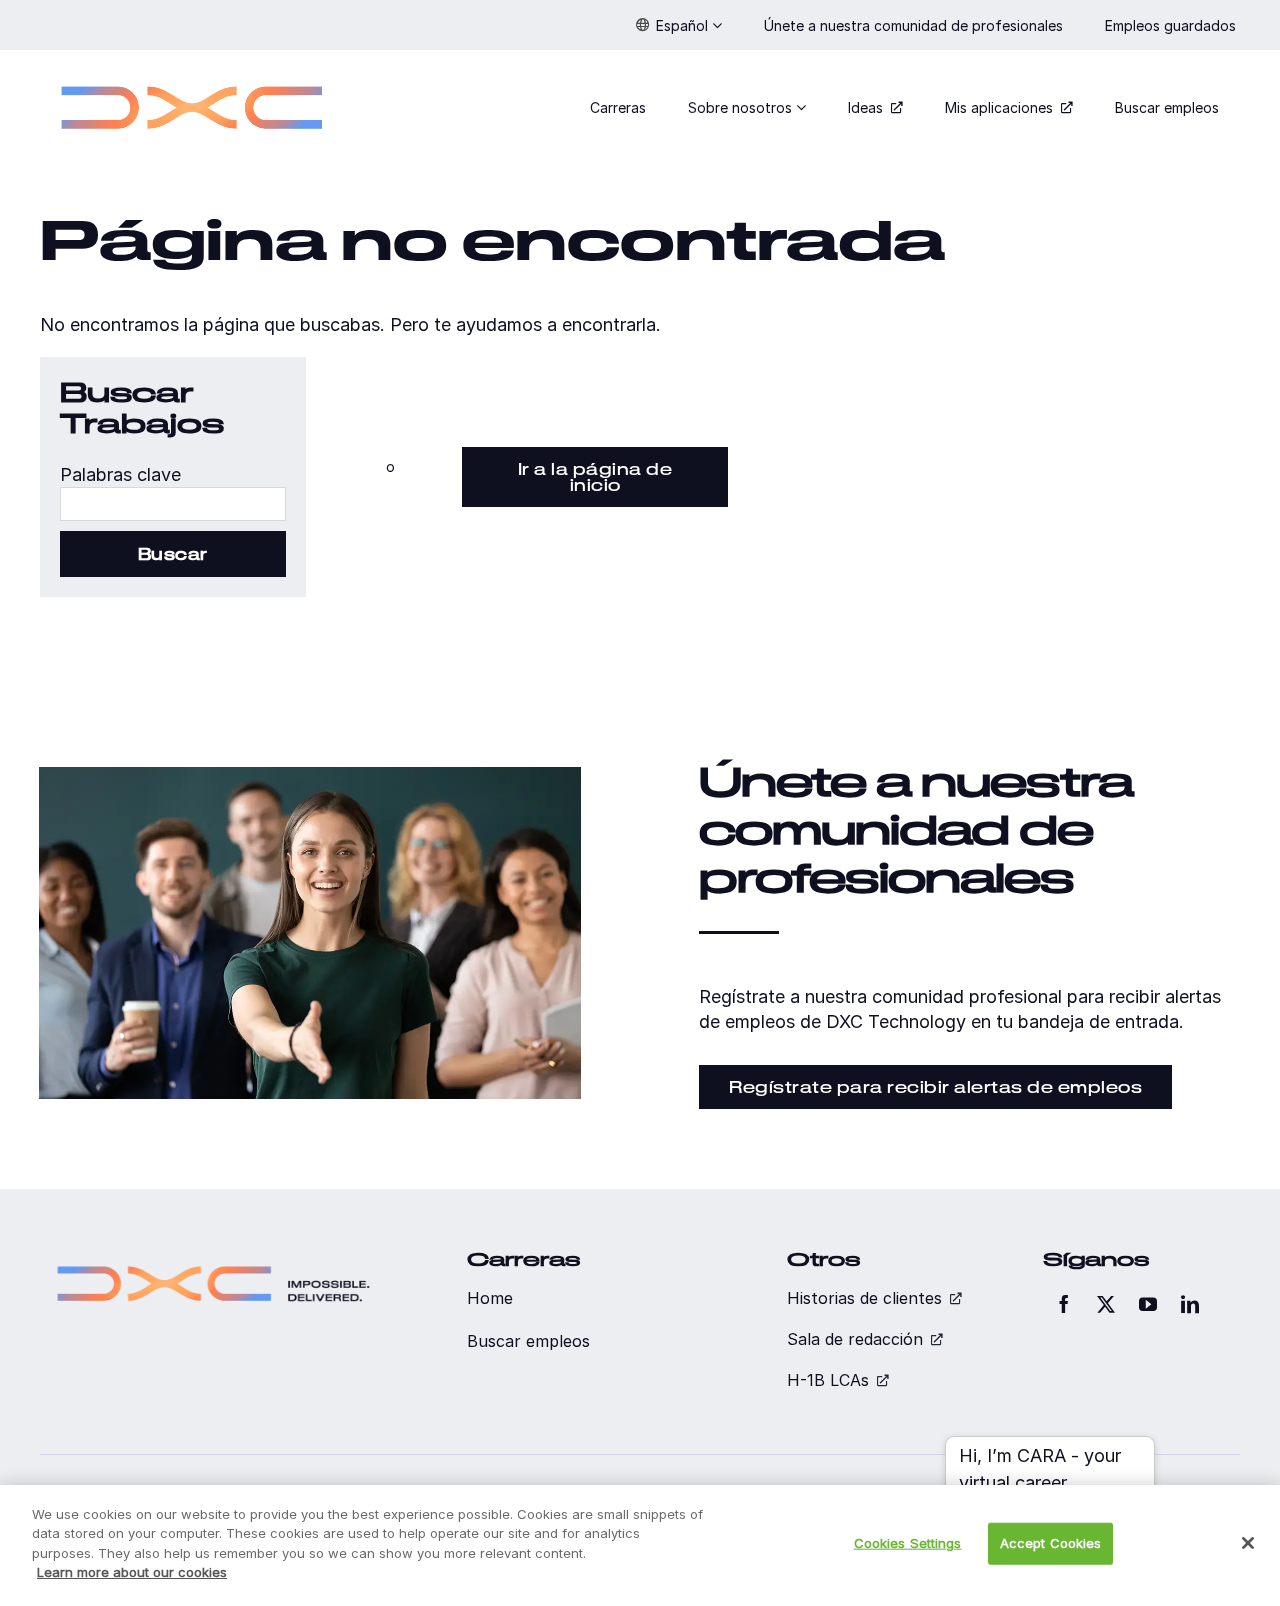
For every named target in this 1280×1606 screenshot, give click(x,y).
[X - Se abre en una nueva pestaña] (1106, 1304)
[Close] (1248, 1543)
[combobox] (173, 504)
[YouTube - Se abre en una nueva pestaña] (1148, 1304)
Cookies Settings (908, 1543)
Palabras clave (120, 474)
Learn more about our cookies (132, 1572)
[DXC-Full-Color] (192, 73)
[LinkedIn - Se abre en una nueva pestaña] (1190, 1304)
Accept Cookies (1051, 1543)
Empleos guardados (1172, 25)
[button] (679, 25)
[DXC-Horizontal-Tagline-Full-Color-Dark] (213, 1257)
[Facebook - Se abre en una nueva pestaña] (1064, 1304)
